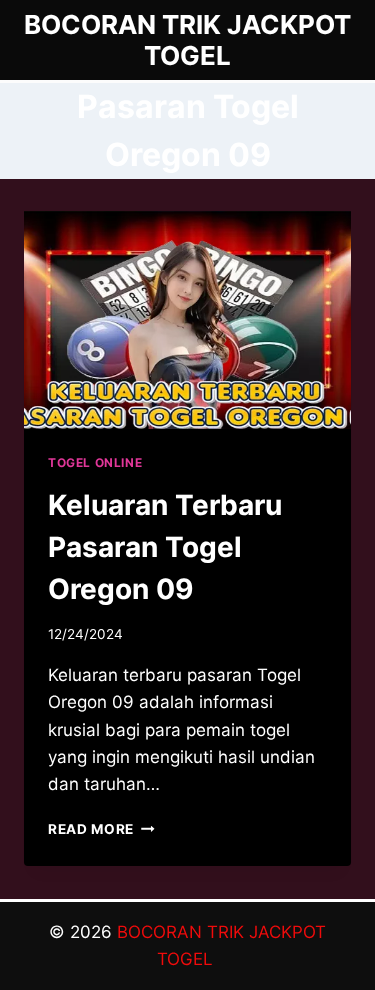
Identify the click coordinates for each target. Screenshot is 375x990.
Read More (101, 829)
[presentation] (187, 320)
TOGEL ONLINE (95, 462)
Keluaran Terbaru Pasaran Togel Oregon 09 (165, 547)
